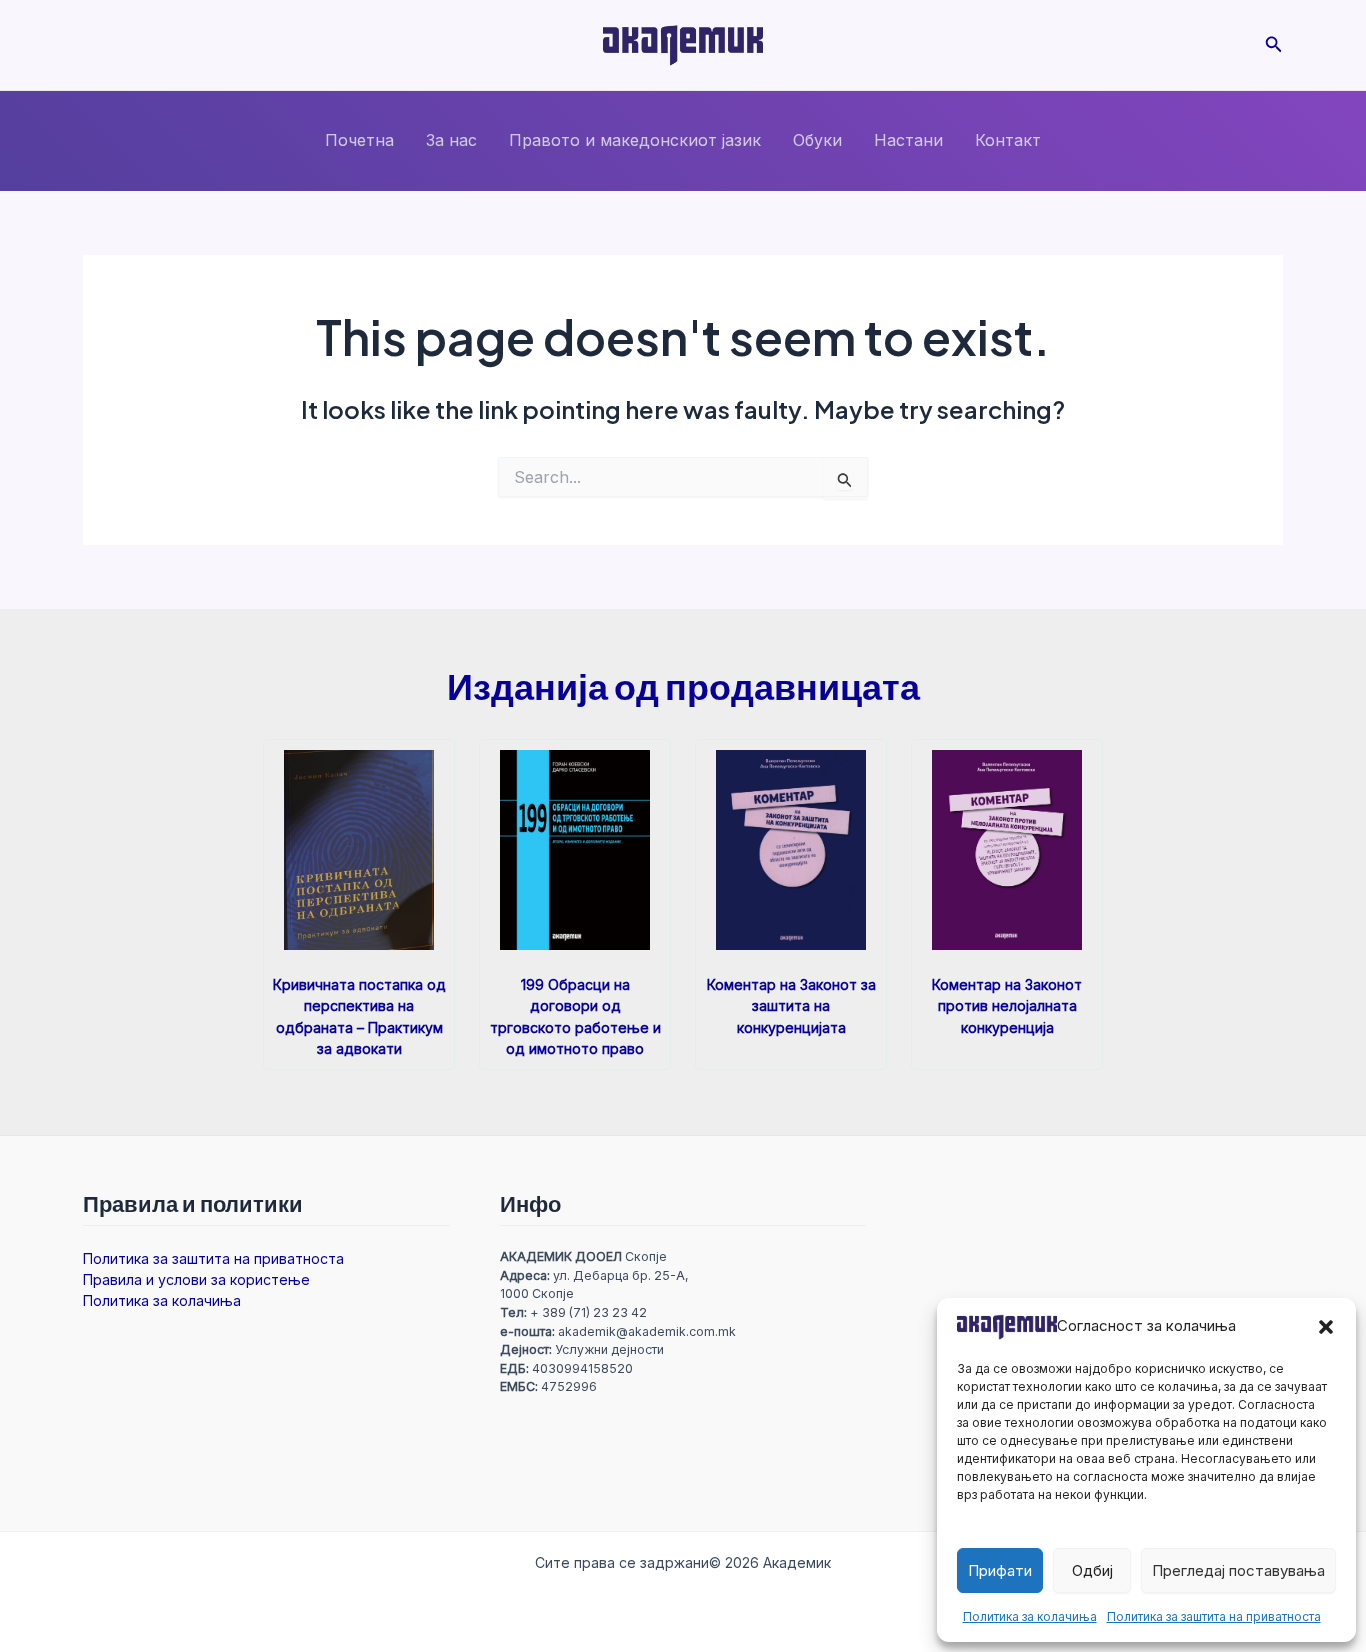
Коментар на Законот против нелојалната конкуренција (1007, 1005)
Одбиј (1092, 1570)
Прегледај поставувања (1238, 1570)
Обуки (817, 140)
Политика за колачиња (1030, 1616)
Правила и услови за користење (196, 1279)
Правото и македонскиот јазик (635, 140)
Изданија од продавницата (683, 685)
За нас (451, 140)
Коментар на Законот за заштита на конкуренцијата (791, 1005)
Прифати (1000, 1570)
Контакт (1008, 140)
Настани (908, 140)
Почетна (359, 140)
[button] (1326, 1327)
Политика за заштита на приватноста (1214, 1616)
